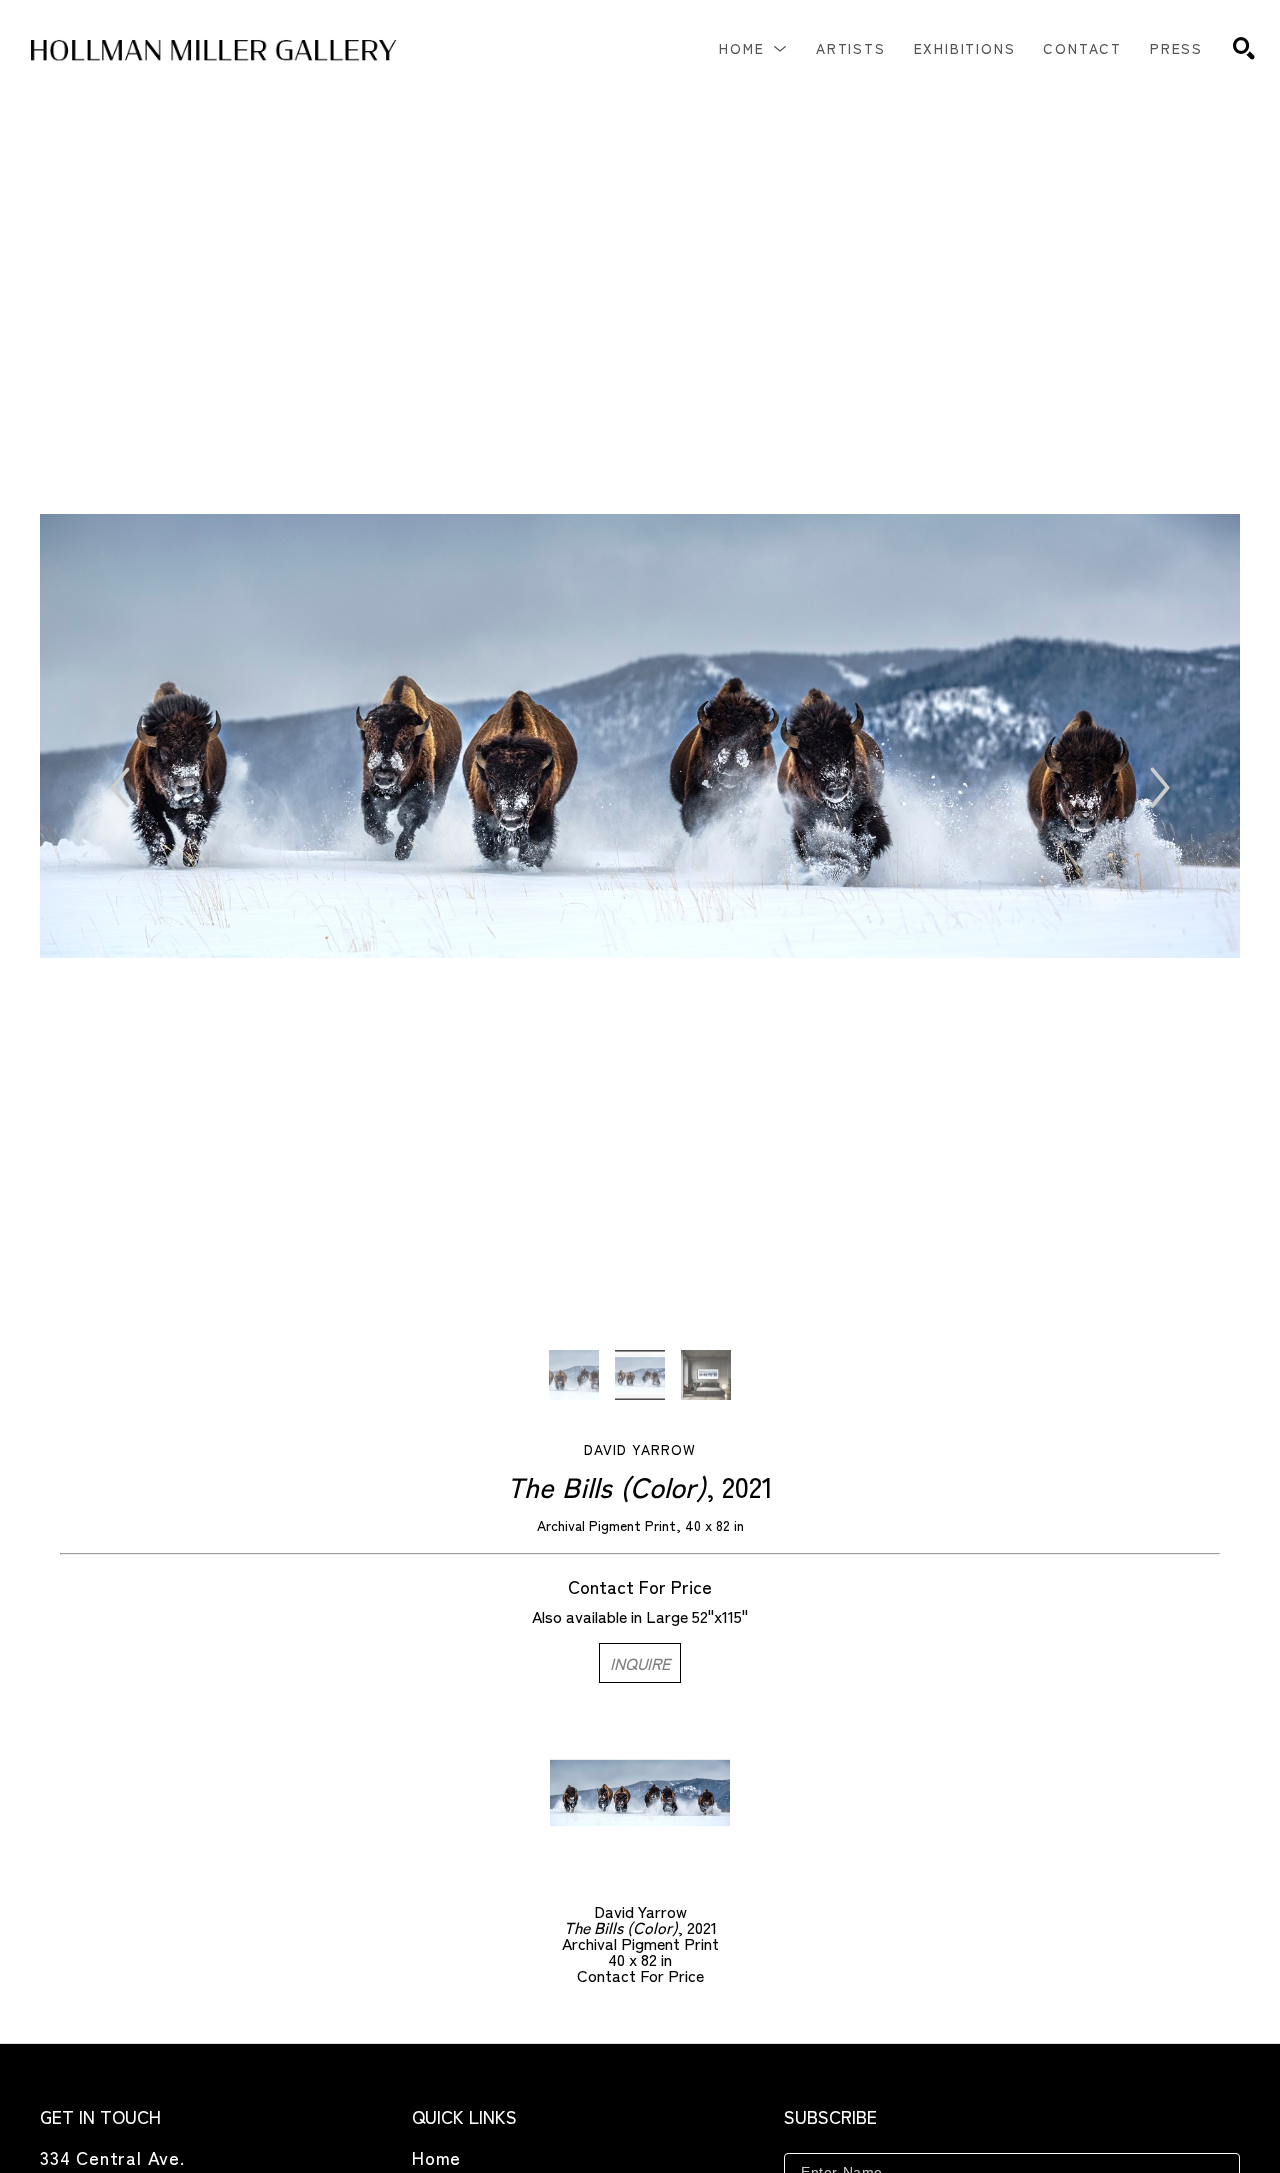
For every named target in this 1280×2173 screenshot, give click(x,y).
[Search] (1244, 48)
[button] (753, 48)
